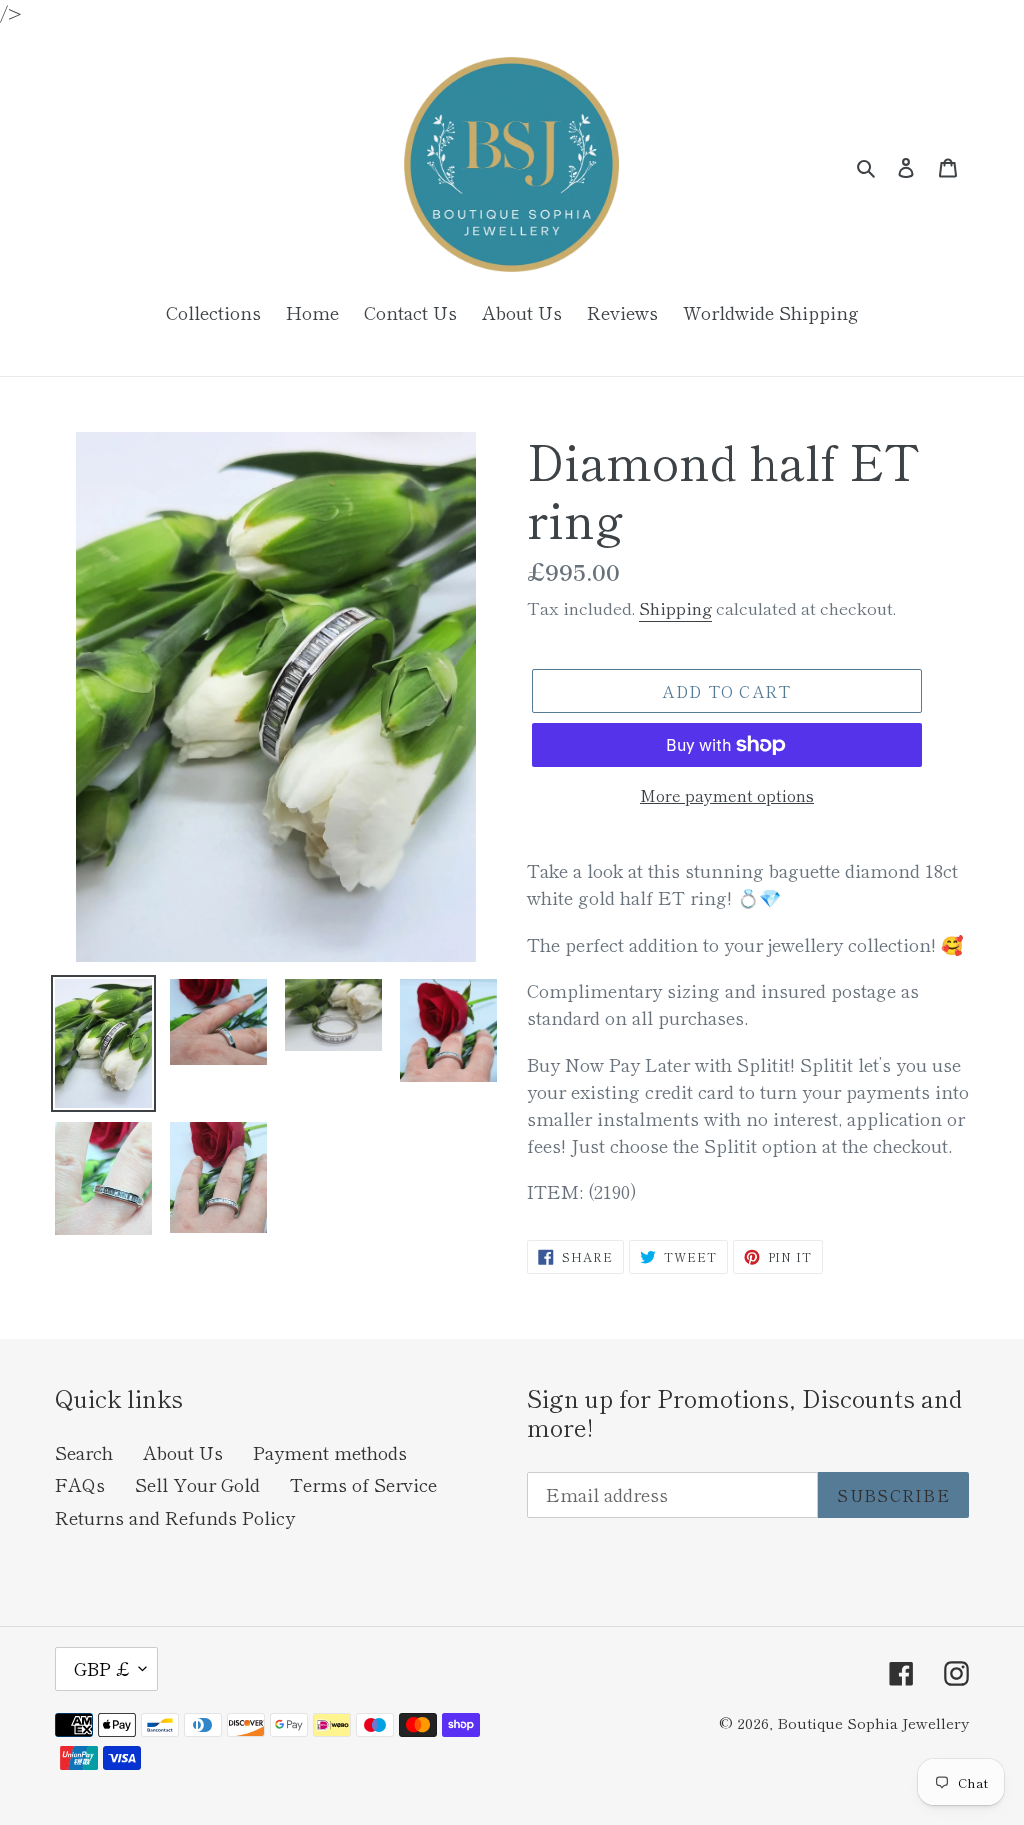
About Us (183, 1452)
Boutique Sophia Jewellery (873, 1722)
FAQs (80, 1484)
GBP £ (101, 1668)
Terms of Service (363, 1484)
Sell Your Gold (197, 1484)
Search (84, 1452)
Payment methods (330, 1452)
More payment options (727, 795)
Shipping (675, 607)
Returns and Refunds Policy (175, 1517)
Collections (213, 312)
